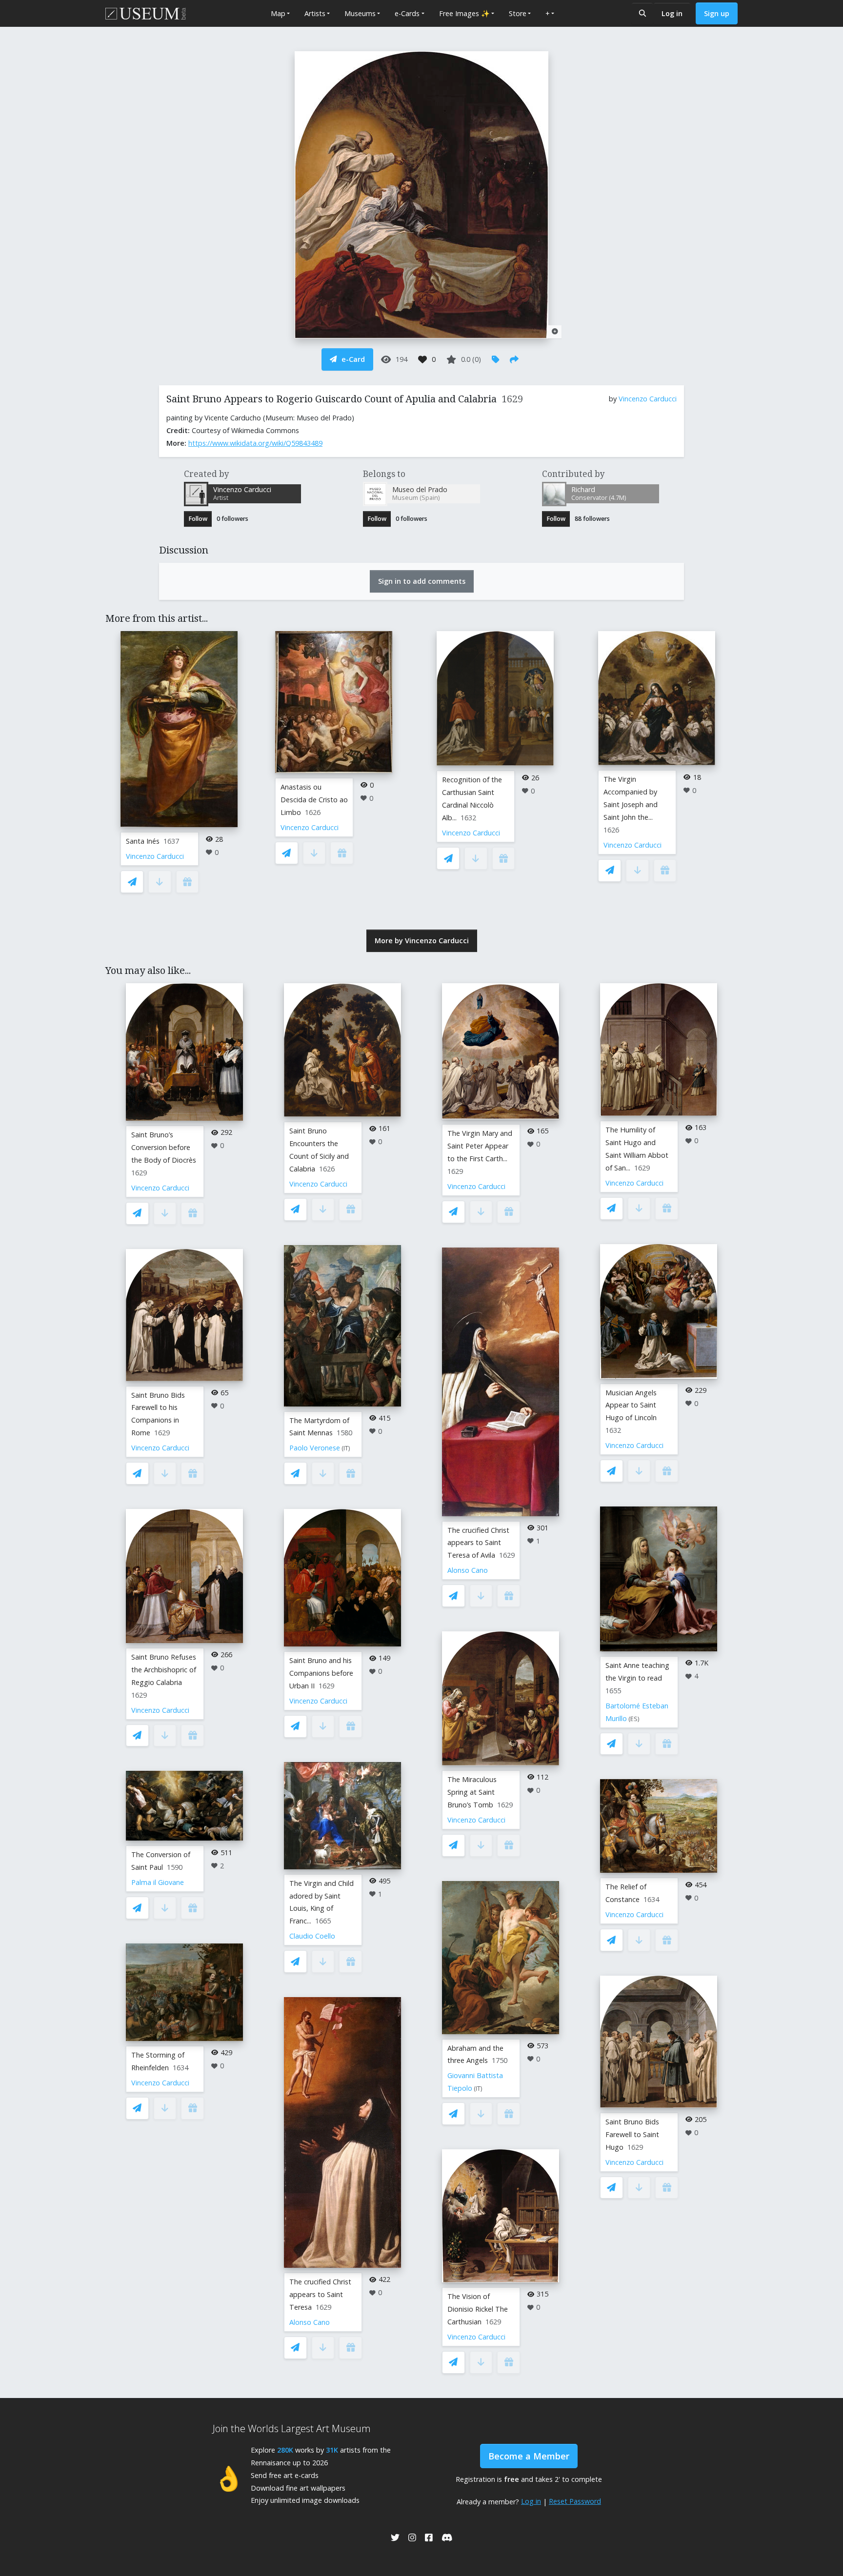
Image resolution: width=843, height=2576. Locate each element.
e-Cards (407, 13)
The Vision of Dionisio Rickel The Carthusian (478, 2309)
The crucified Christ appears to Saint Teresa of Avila (478, 1543)
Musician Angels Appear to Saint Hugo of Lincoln (631, 1405)
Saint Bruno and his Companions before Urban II (321, 1673)
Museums (360, 13)
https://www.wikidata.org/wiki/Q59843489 (255, 443)
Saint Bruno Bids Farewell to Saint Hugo (632, 2134)
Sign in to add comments (422, 581)
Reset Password (575, 2501)
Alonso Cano (310, 2322)
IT (346, 1448)
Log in (672, 13)
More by (422, 941)
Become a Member (529, 2456)
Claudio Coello (312, 1936)
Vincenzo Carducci (648, 399)
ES (634, 1719)
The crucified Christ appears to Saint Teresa (320, 2294)
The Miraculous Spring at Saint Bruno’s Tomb (472, 1792)
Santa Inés (143, 841)
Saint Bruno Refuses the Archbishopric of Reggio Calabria (164, 1670)
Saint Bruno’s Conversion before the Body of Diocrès (164, 1147)
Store (518, 13)
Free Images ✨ (464, 13)
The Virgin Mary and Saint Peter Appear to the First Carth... (480, 1146)
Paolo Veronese (315, 1448)
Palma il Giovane (158, 1882)
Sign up (717, 13)
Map (278, 13)
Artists (315, 13)
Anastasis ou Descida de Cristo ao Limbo (314, 800)
